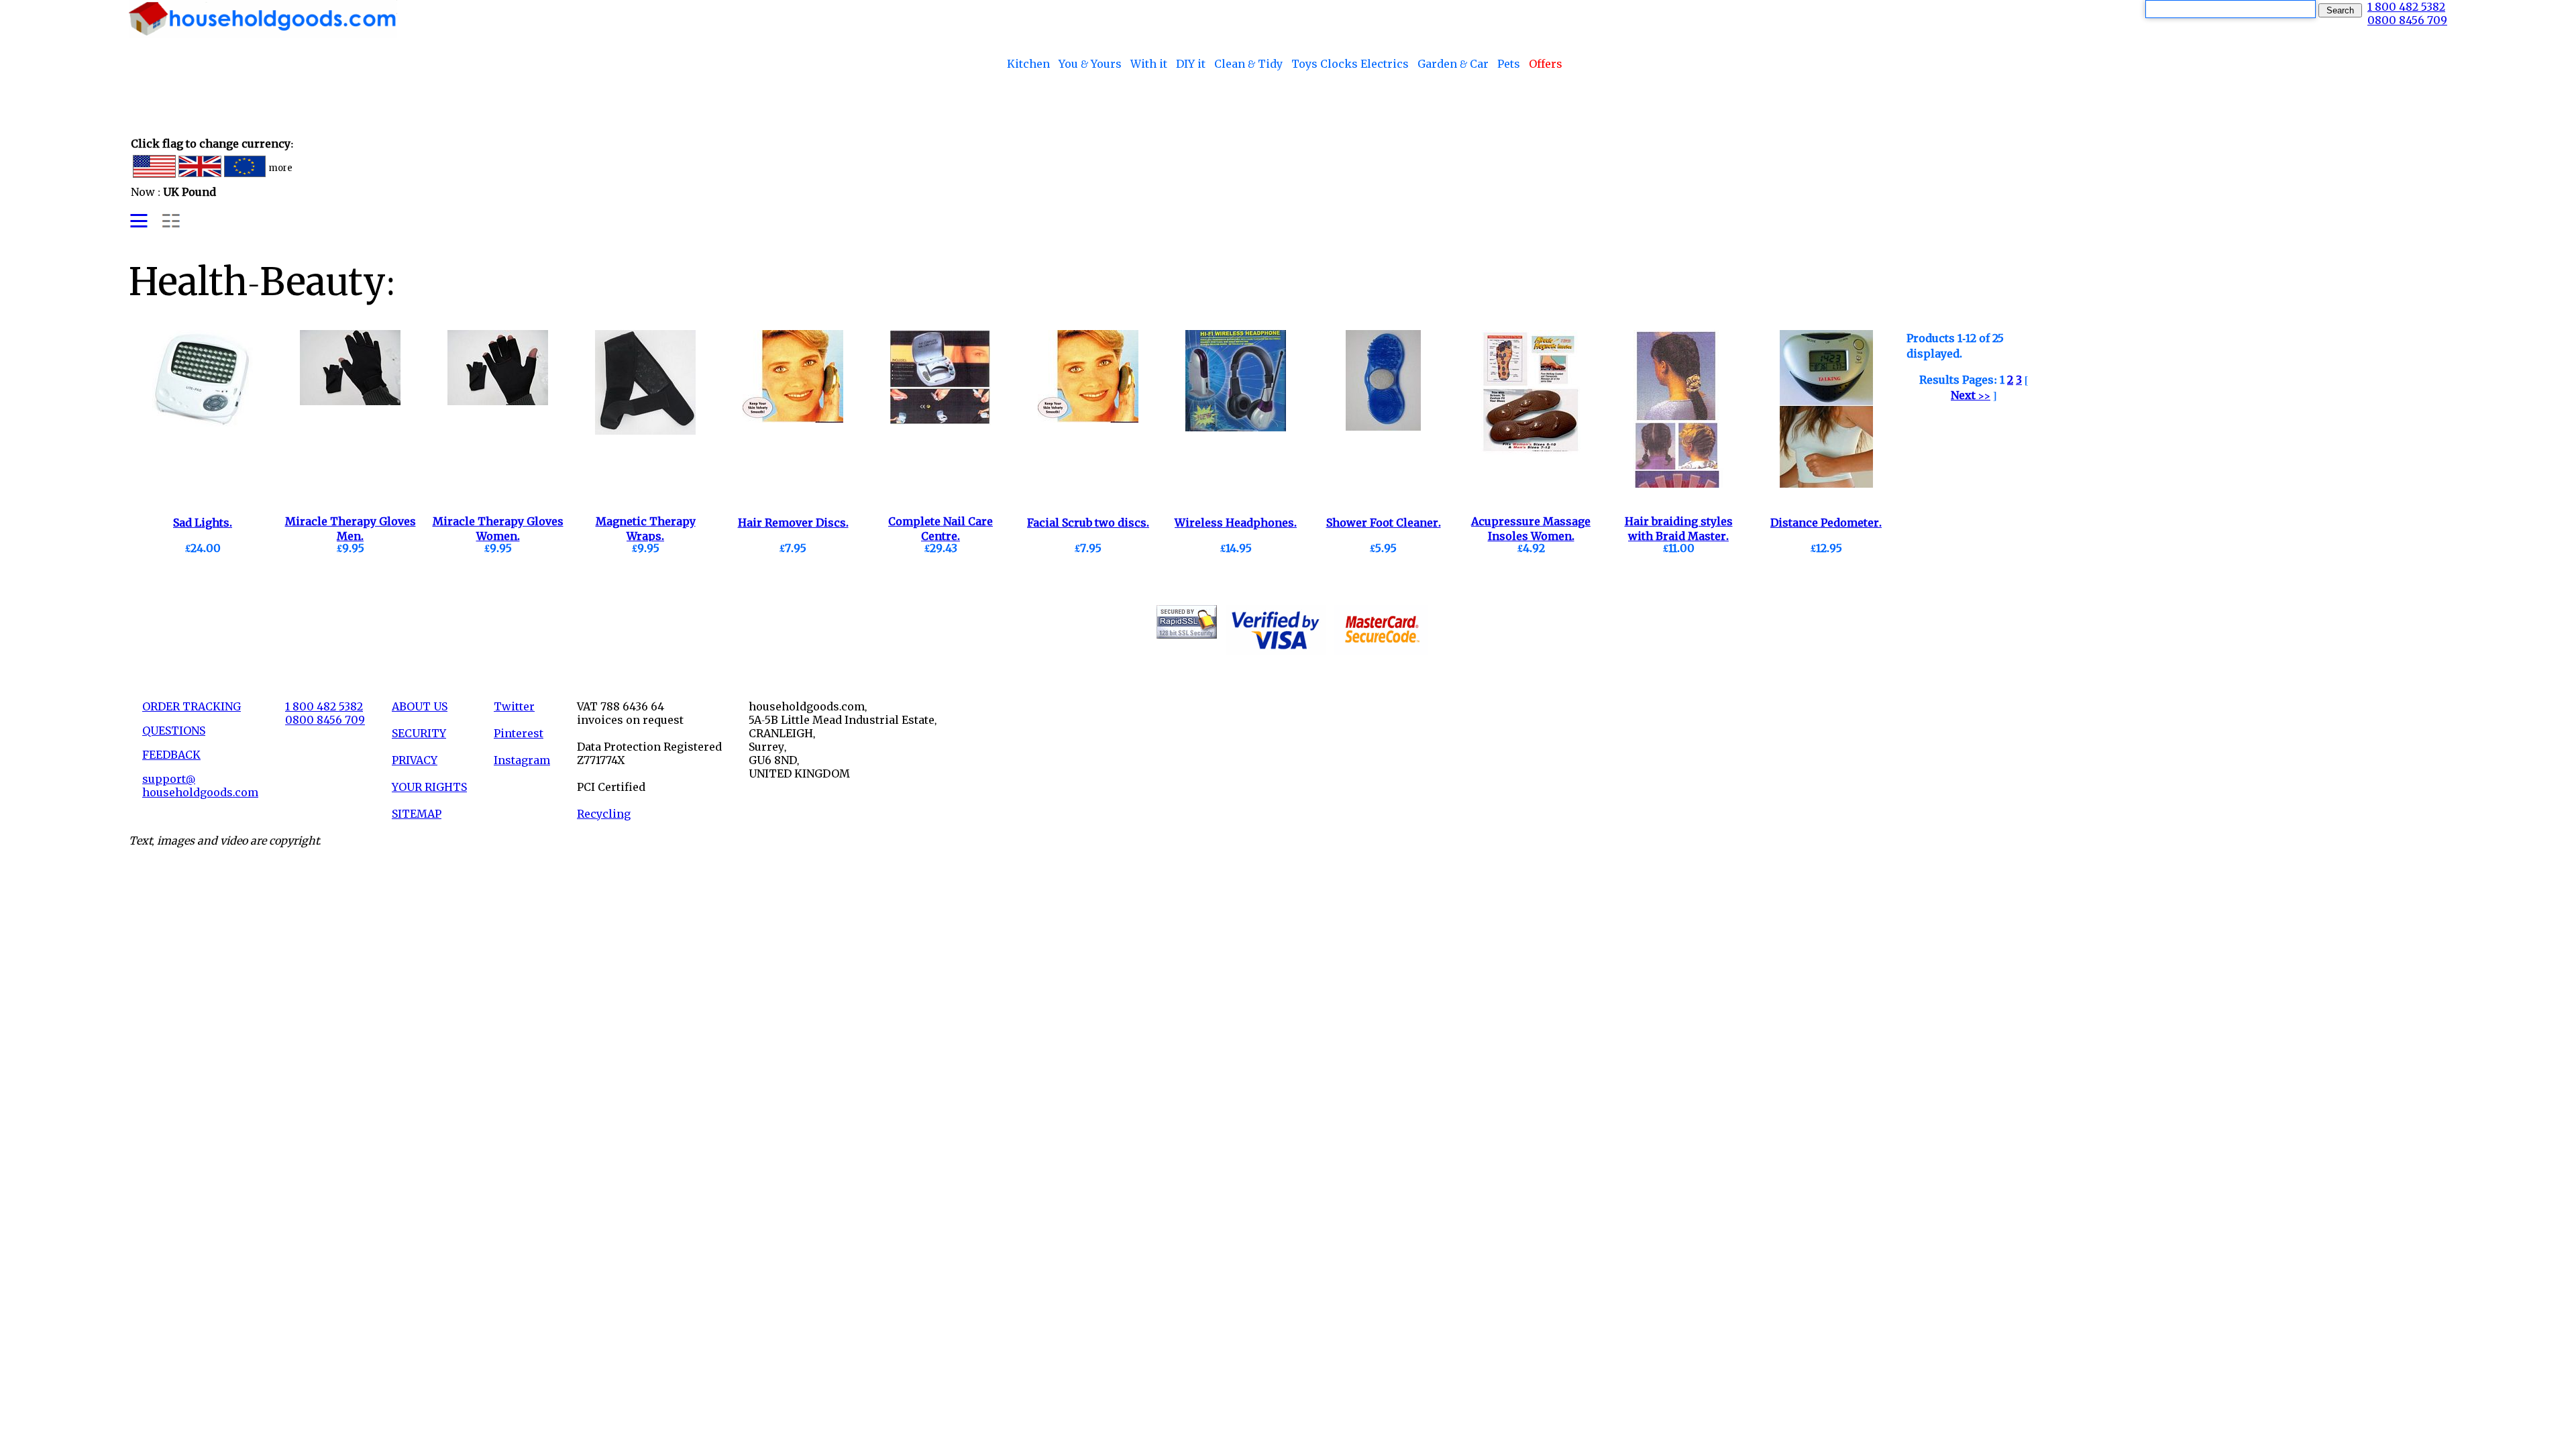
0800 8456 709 (2407, 20)
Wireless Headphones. (1236, 523)
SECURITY (419, 733)
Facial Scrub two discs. (1088, 523)
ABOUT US (420, 706)
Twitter (514, 706)
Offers (1546, 64)
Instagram (522, 760)
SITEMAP (417, 814)
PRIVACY (415, 760)
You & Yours (1090, 64)
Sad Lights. (203, 523)
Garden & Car (1453, 64)
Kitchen (1028, 64)
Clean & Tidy (1248, 64)
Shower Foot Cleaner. (1384, 523)
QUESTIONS (174, 731)
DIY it (1191, 64)
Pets (1509, 64)
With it (1149, 64)
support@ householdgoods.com (200, 786)
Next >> (1971, 395)
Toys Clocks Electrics (1350, 64)
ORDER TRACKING (192, 706)
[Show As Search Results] (155, 226)
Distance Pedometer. (1826, 523)
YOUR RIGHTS (429, 787)
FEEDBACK (171, 755)
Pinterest (519, 733)
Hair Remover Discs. (793, 523)
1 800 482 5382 (2406, 7)
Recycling (604, 814)
